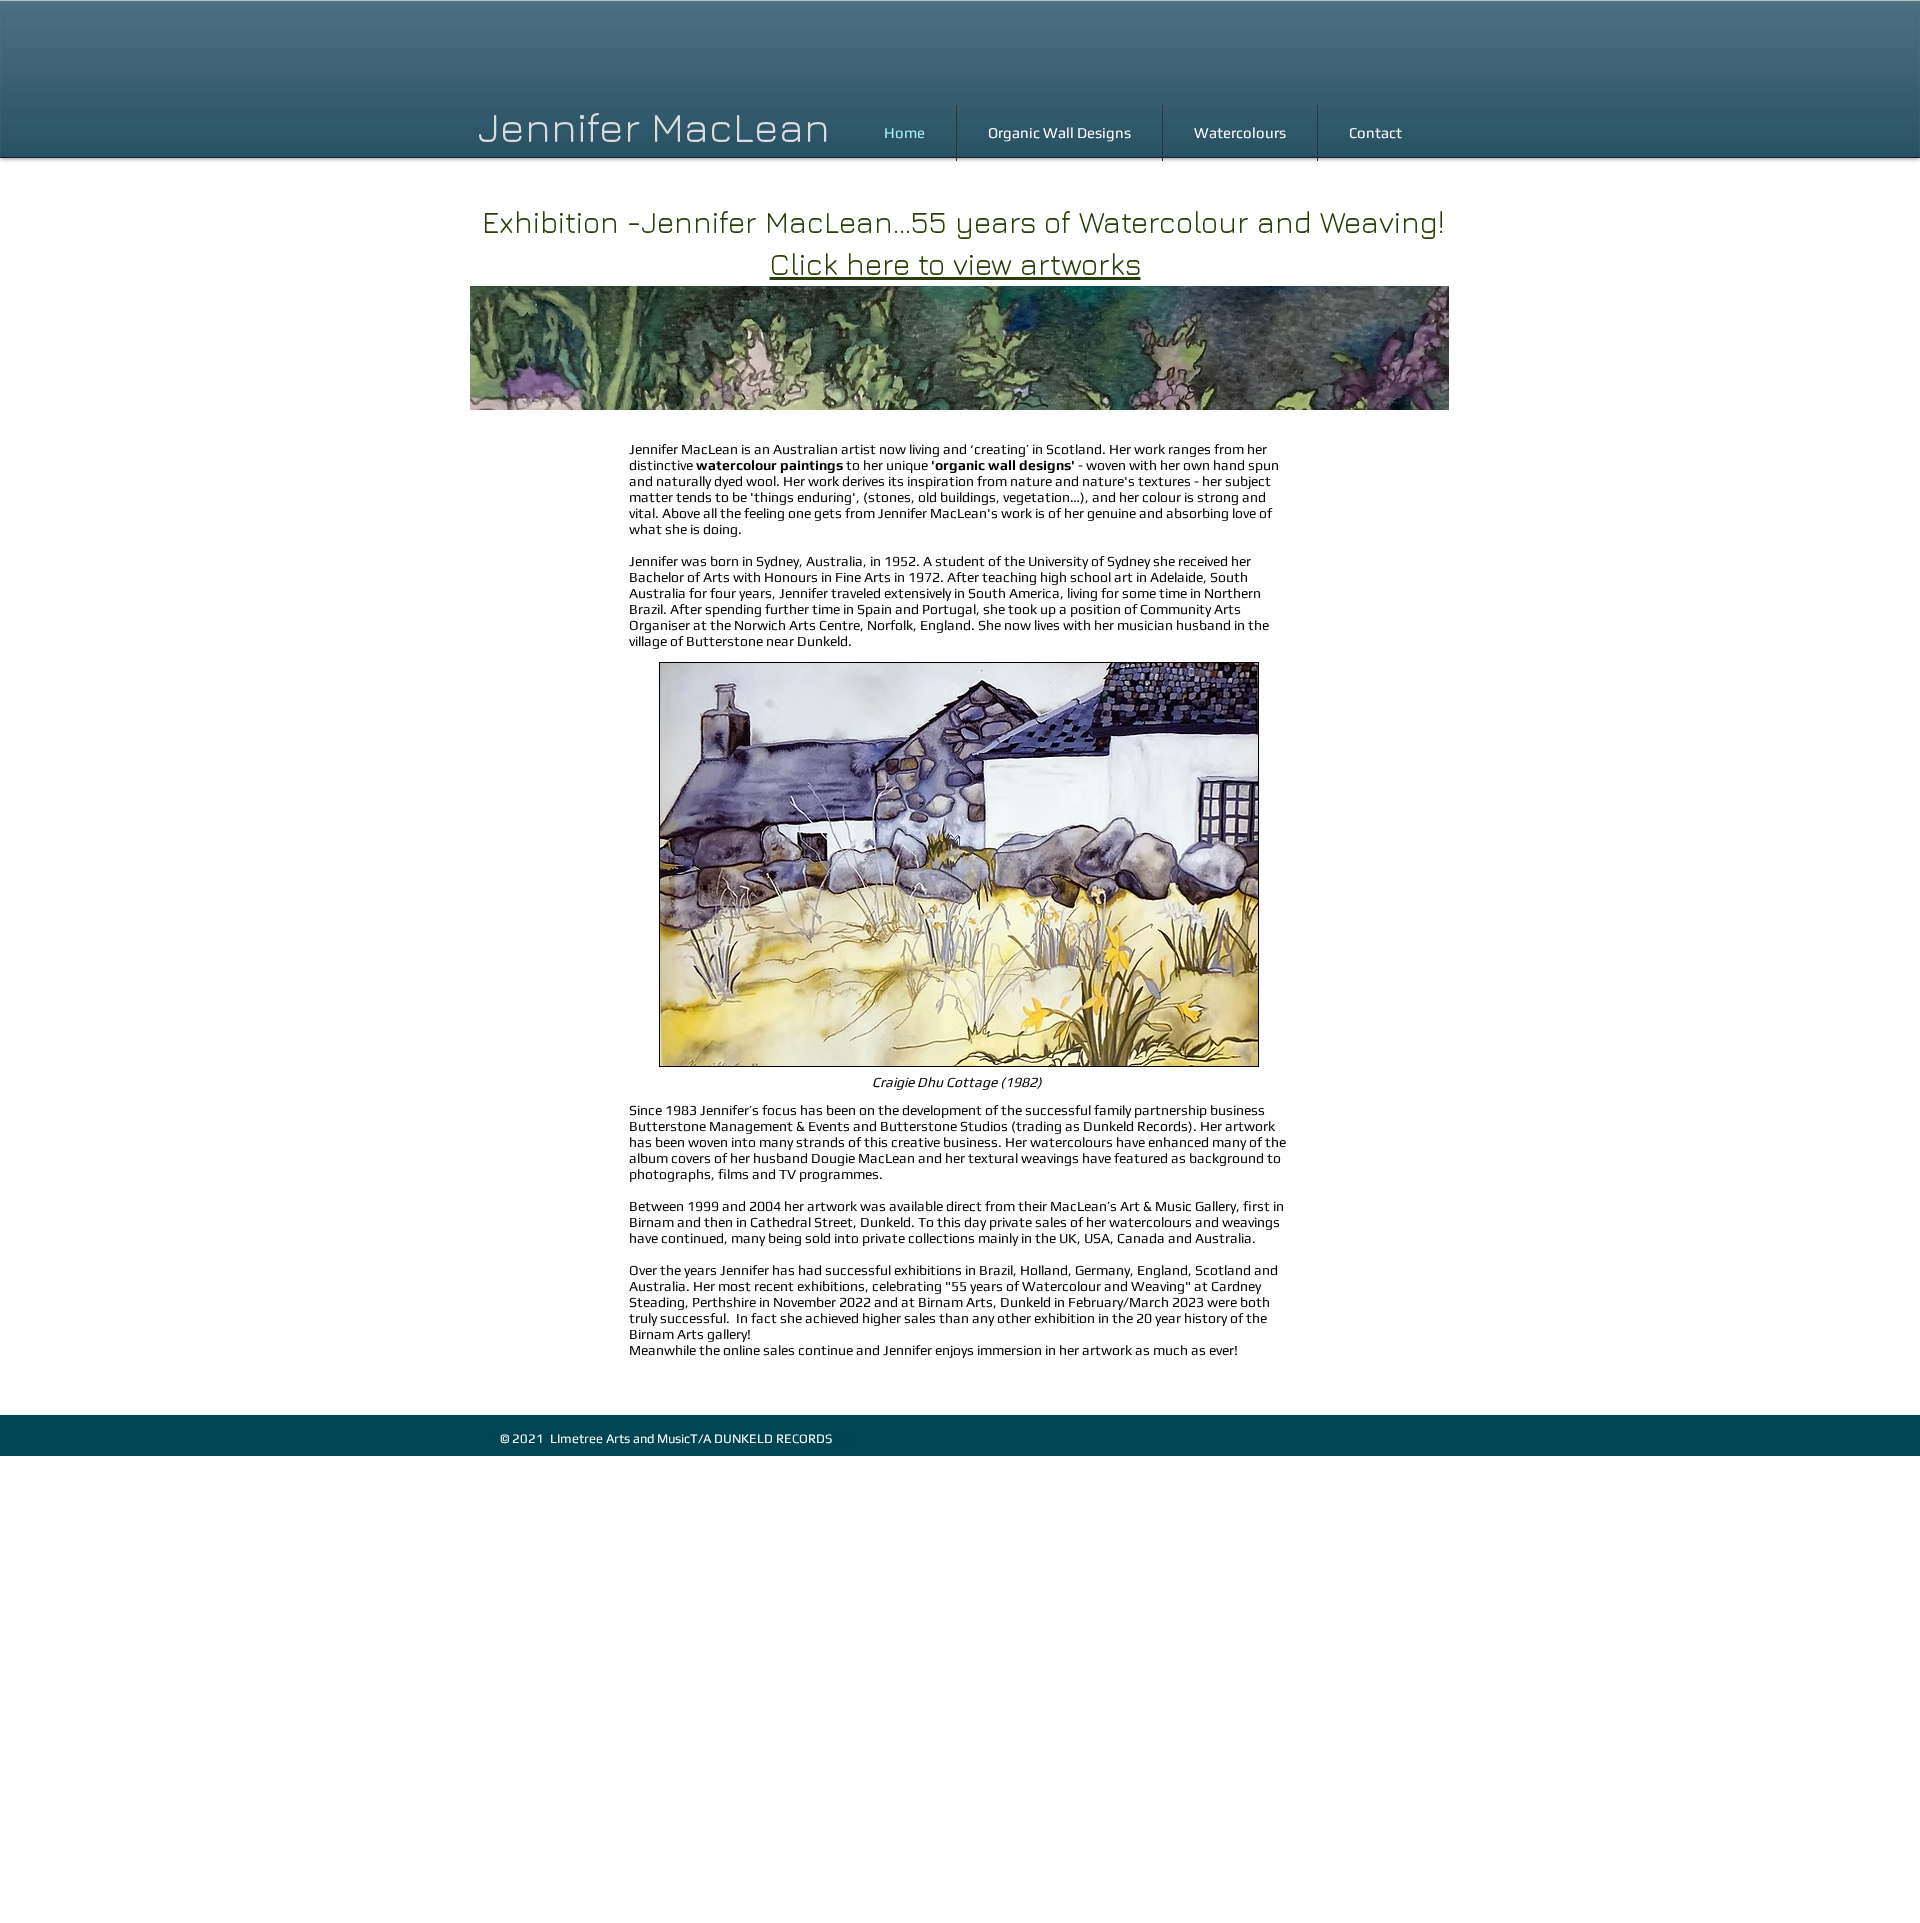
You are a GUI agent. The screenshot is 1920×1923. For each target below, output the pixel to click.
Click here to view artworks (955, 264)
